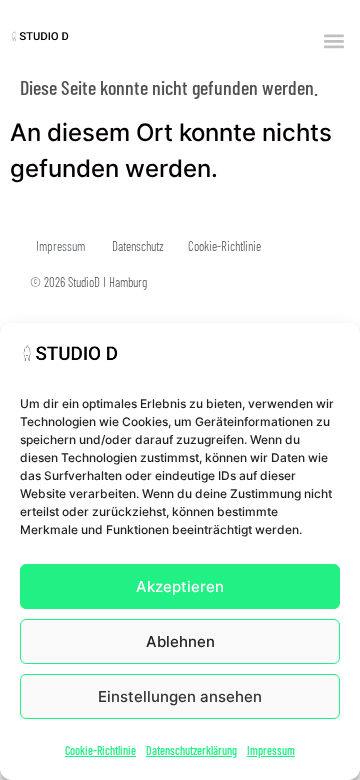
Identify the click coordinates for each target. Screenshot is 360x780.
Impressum (271, 750)
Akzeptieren (180, 586)
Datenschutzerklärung (191, 750)
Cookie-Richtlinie (100, 750)
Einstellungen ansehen (180, 696)
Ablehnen (180, 641)
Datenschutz (138, 246)
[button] (333, 40)
